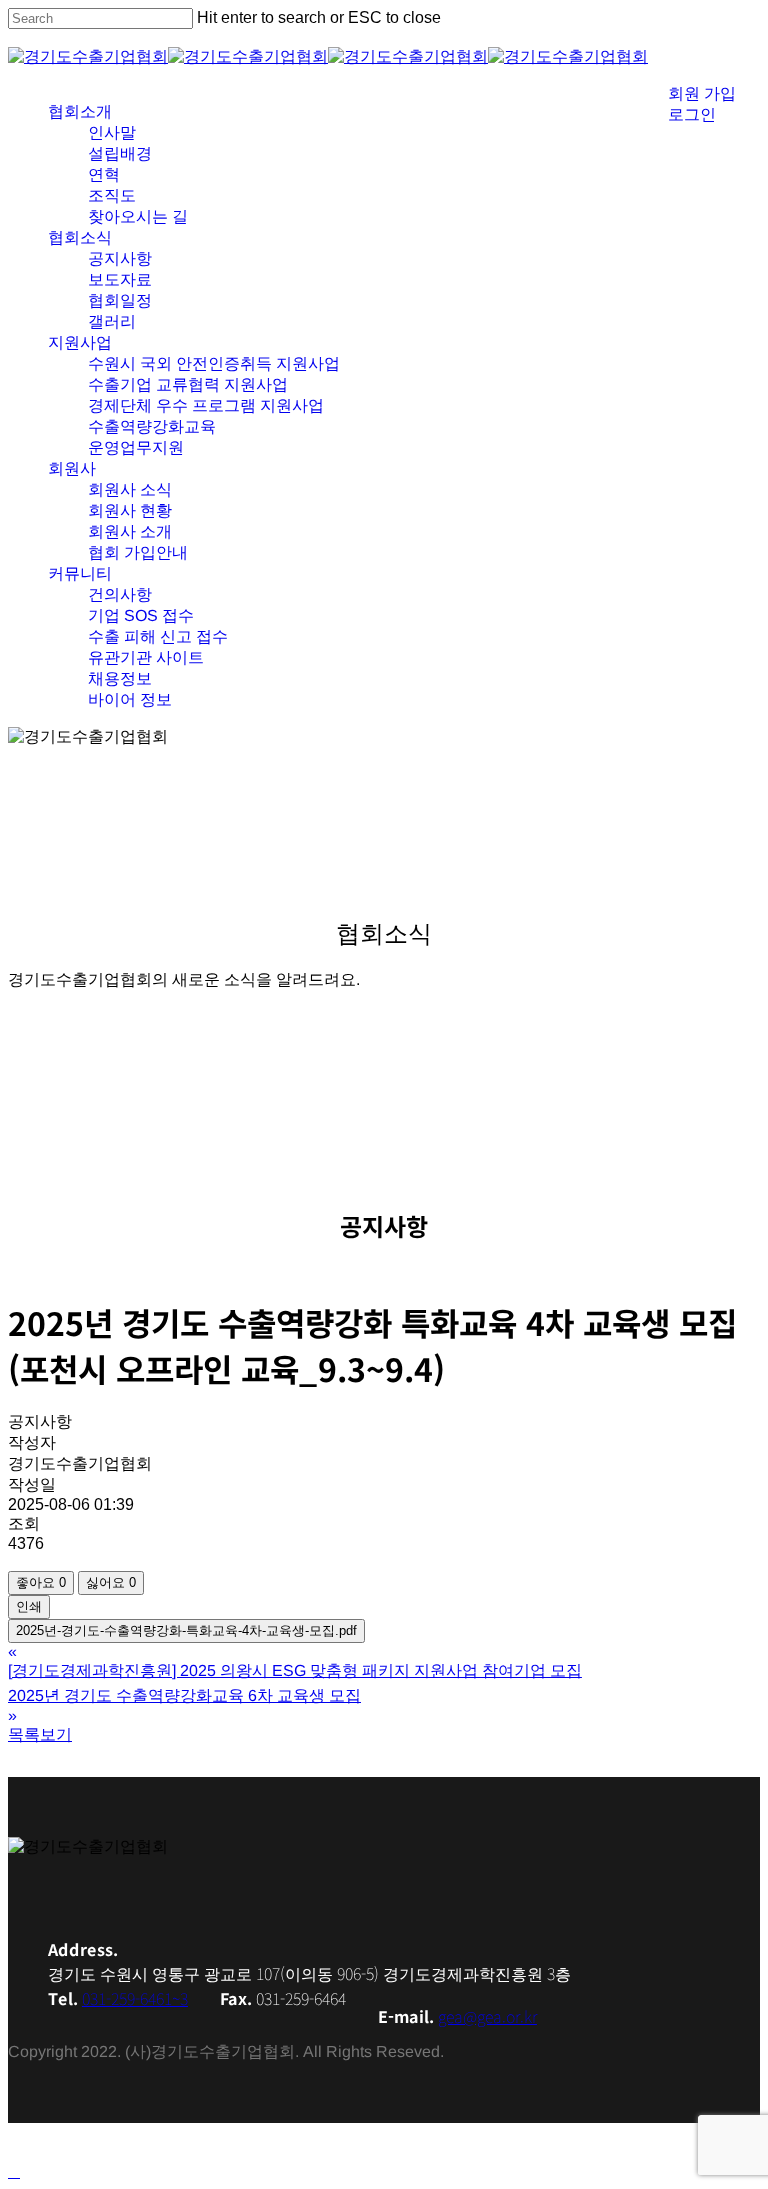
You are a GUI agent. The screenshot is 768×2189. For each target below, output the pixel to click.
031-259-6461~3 (135, 1998)
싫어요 (111, 1582)
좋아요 (41, 1582)
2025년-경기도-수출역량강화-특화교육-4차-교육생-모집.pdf (186, 1630)
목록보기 (40, 1734)
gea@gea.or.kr (487, 2016)
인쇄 (29, 1606)
